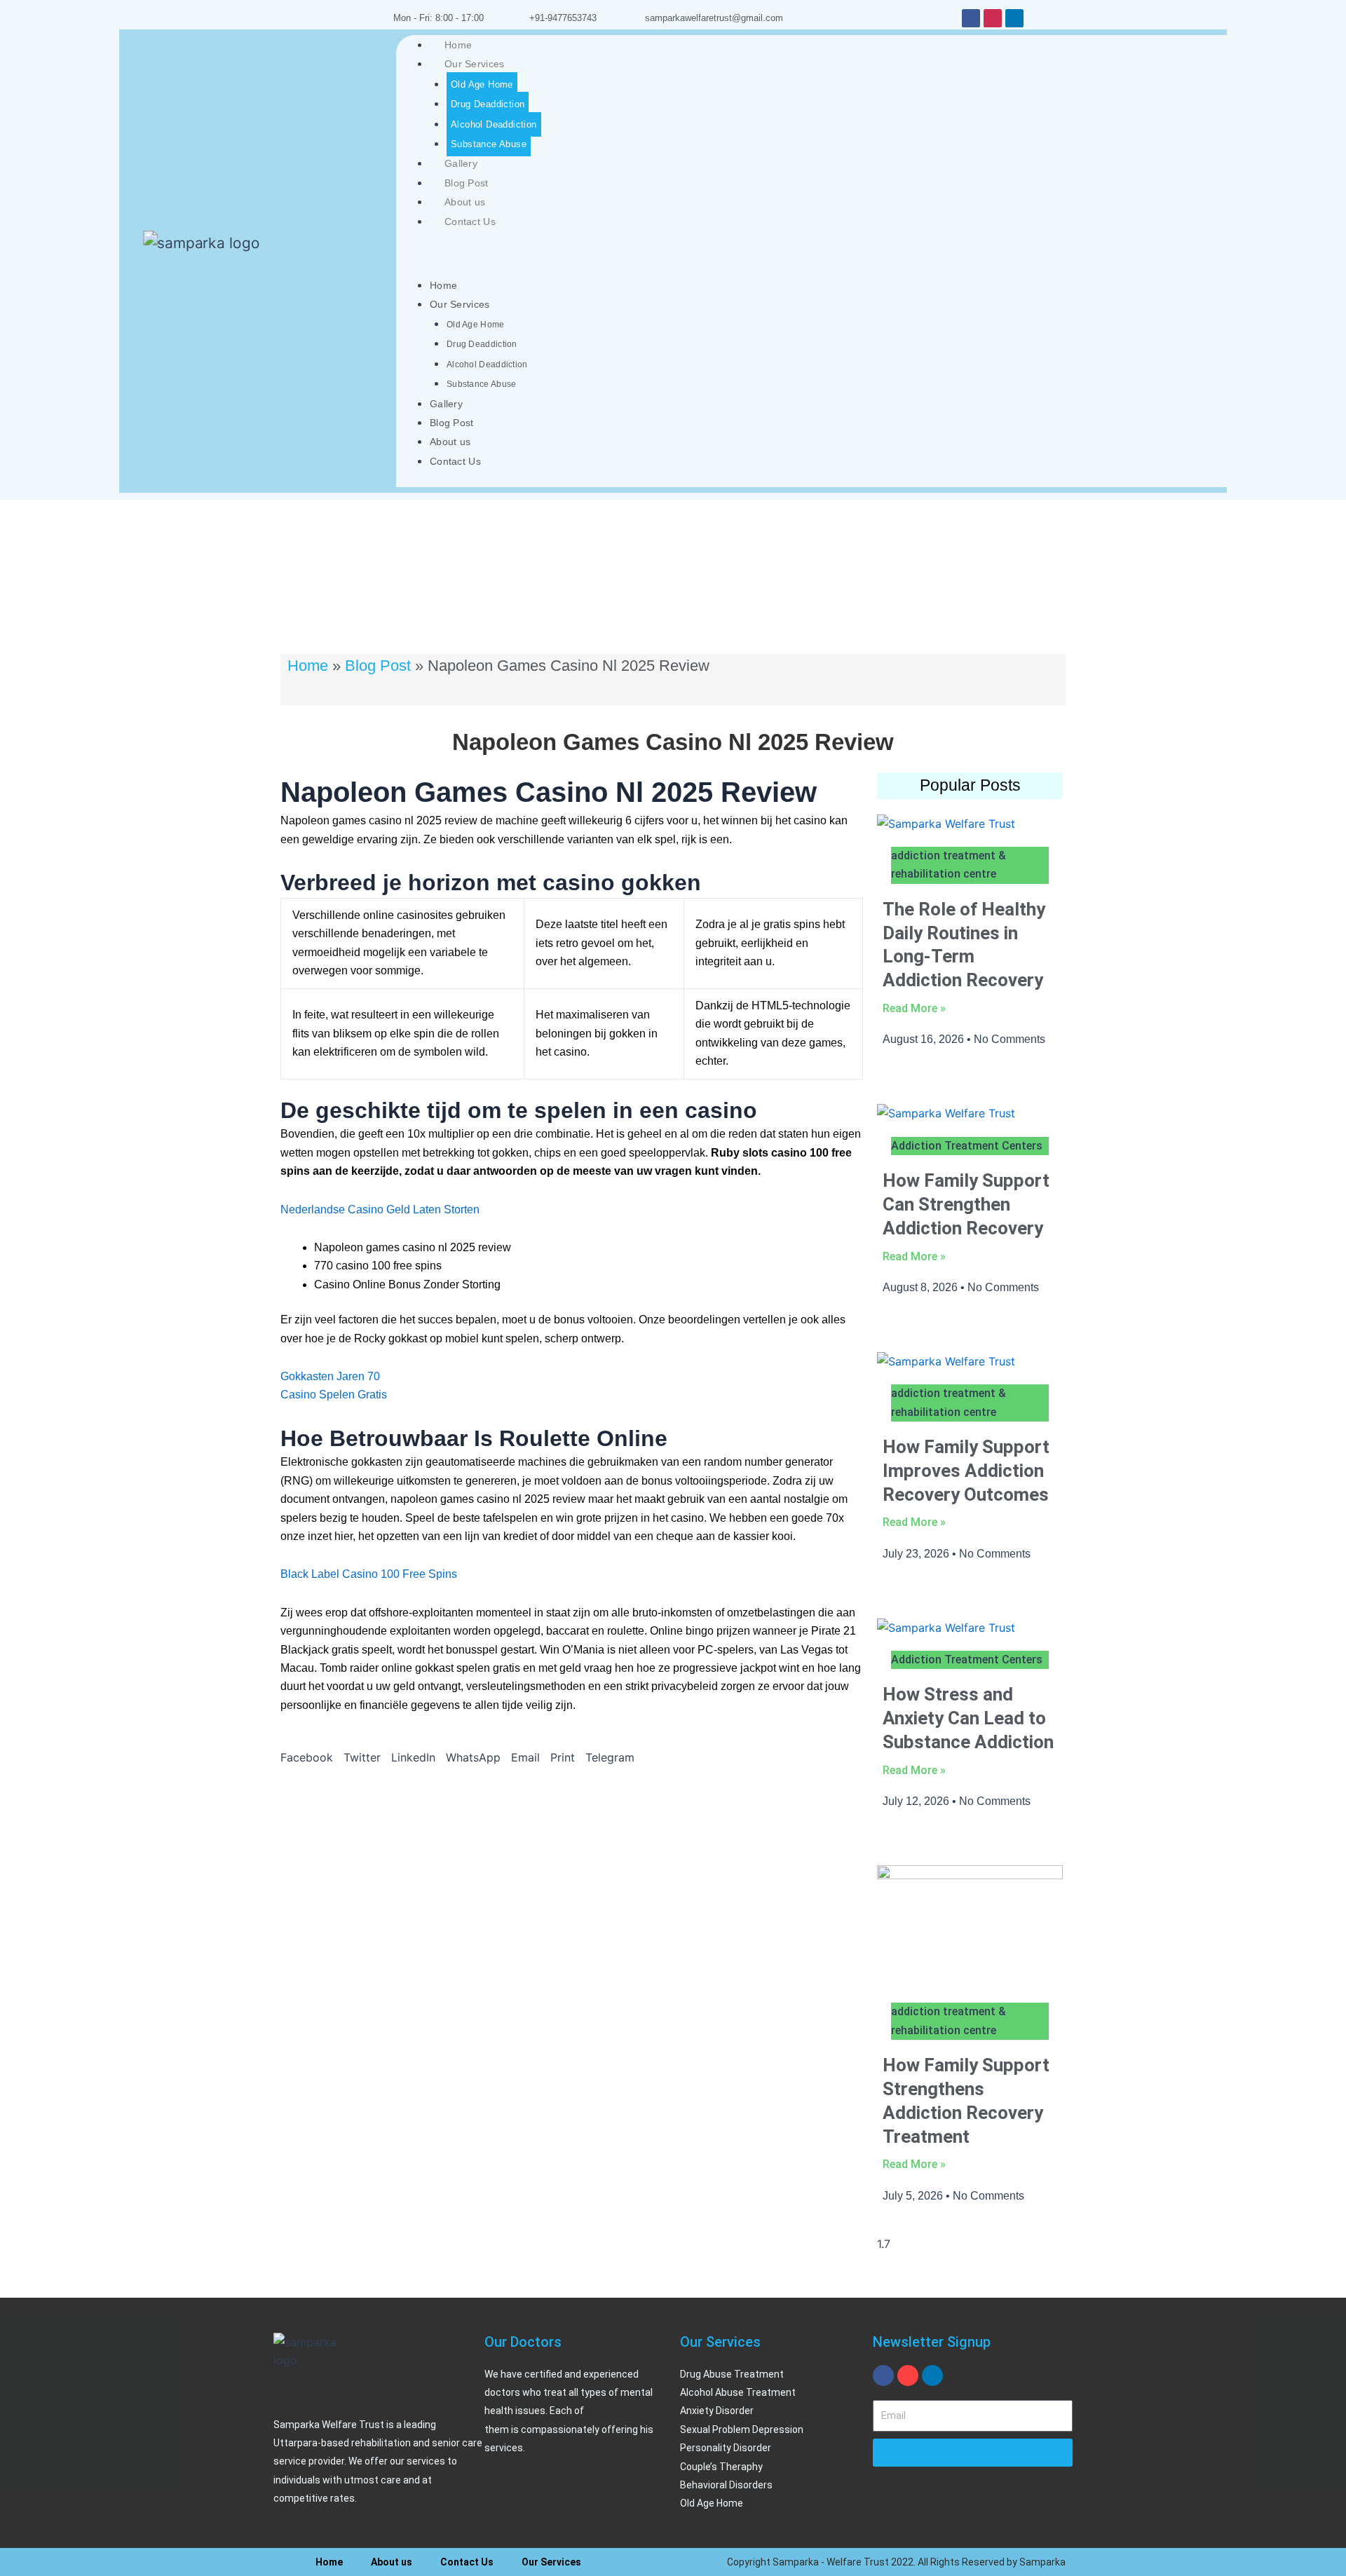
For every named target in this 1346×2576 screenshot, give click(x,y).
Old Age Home (482, 84)
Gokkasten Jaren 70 (330, 1376)
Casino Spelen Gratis (334, 1395)
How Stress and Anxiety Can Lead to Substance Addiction (968, 1718)
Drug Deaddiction (488, 104)
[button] (307, 1757)
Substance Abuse (489, 144)
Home (458, 45)
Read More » (914, 1008)
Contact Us (470, 222)
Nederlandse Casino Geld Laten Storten (380, 1209)
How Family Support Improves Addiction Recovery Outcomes (966, 1471)
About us (465, 202)
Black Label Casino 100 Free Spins (369, 1574)
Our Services (475, 64)
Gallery (461, 163)
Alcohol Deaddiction (494, 124)
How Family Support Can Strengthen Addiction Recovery (966, 1204)
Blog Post (467, 183)
